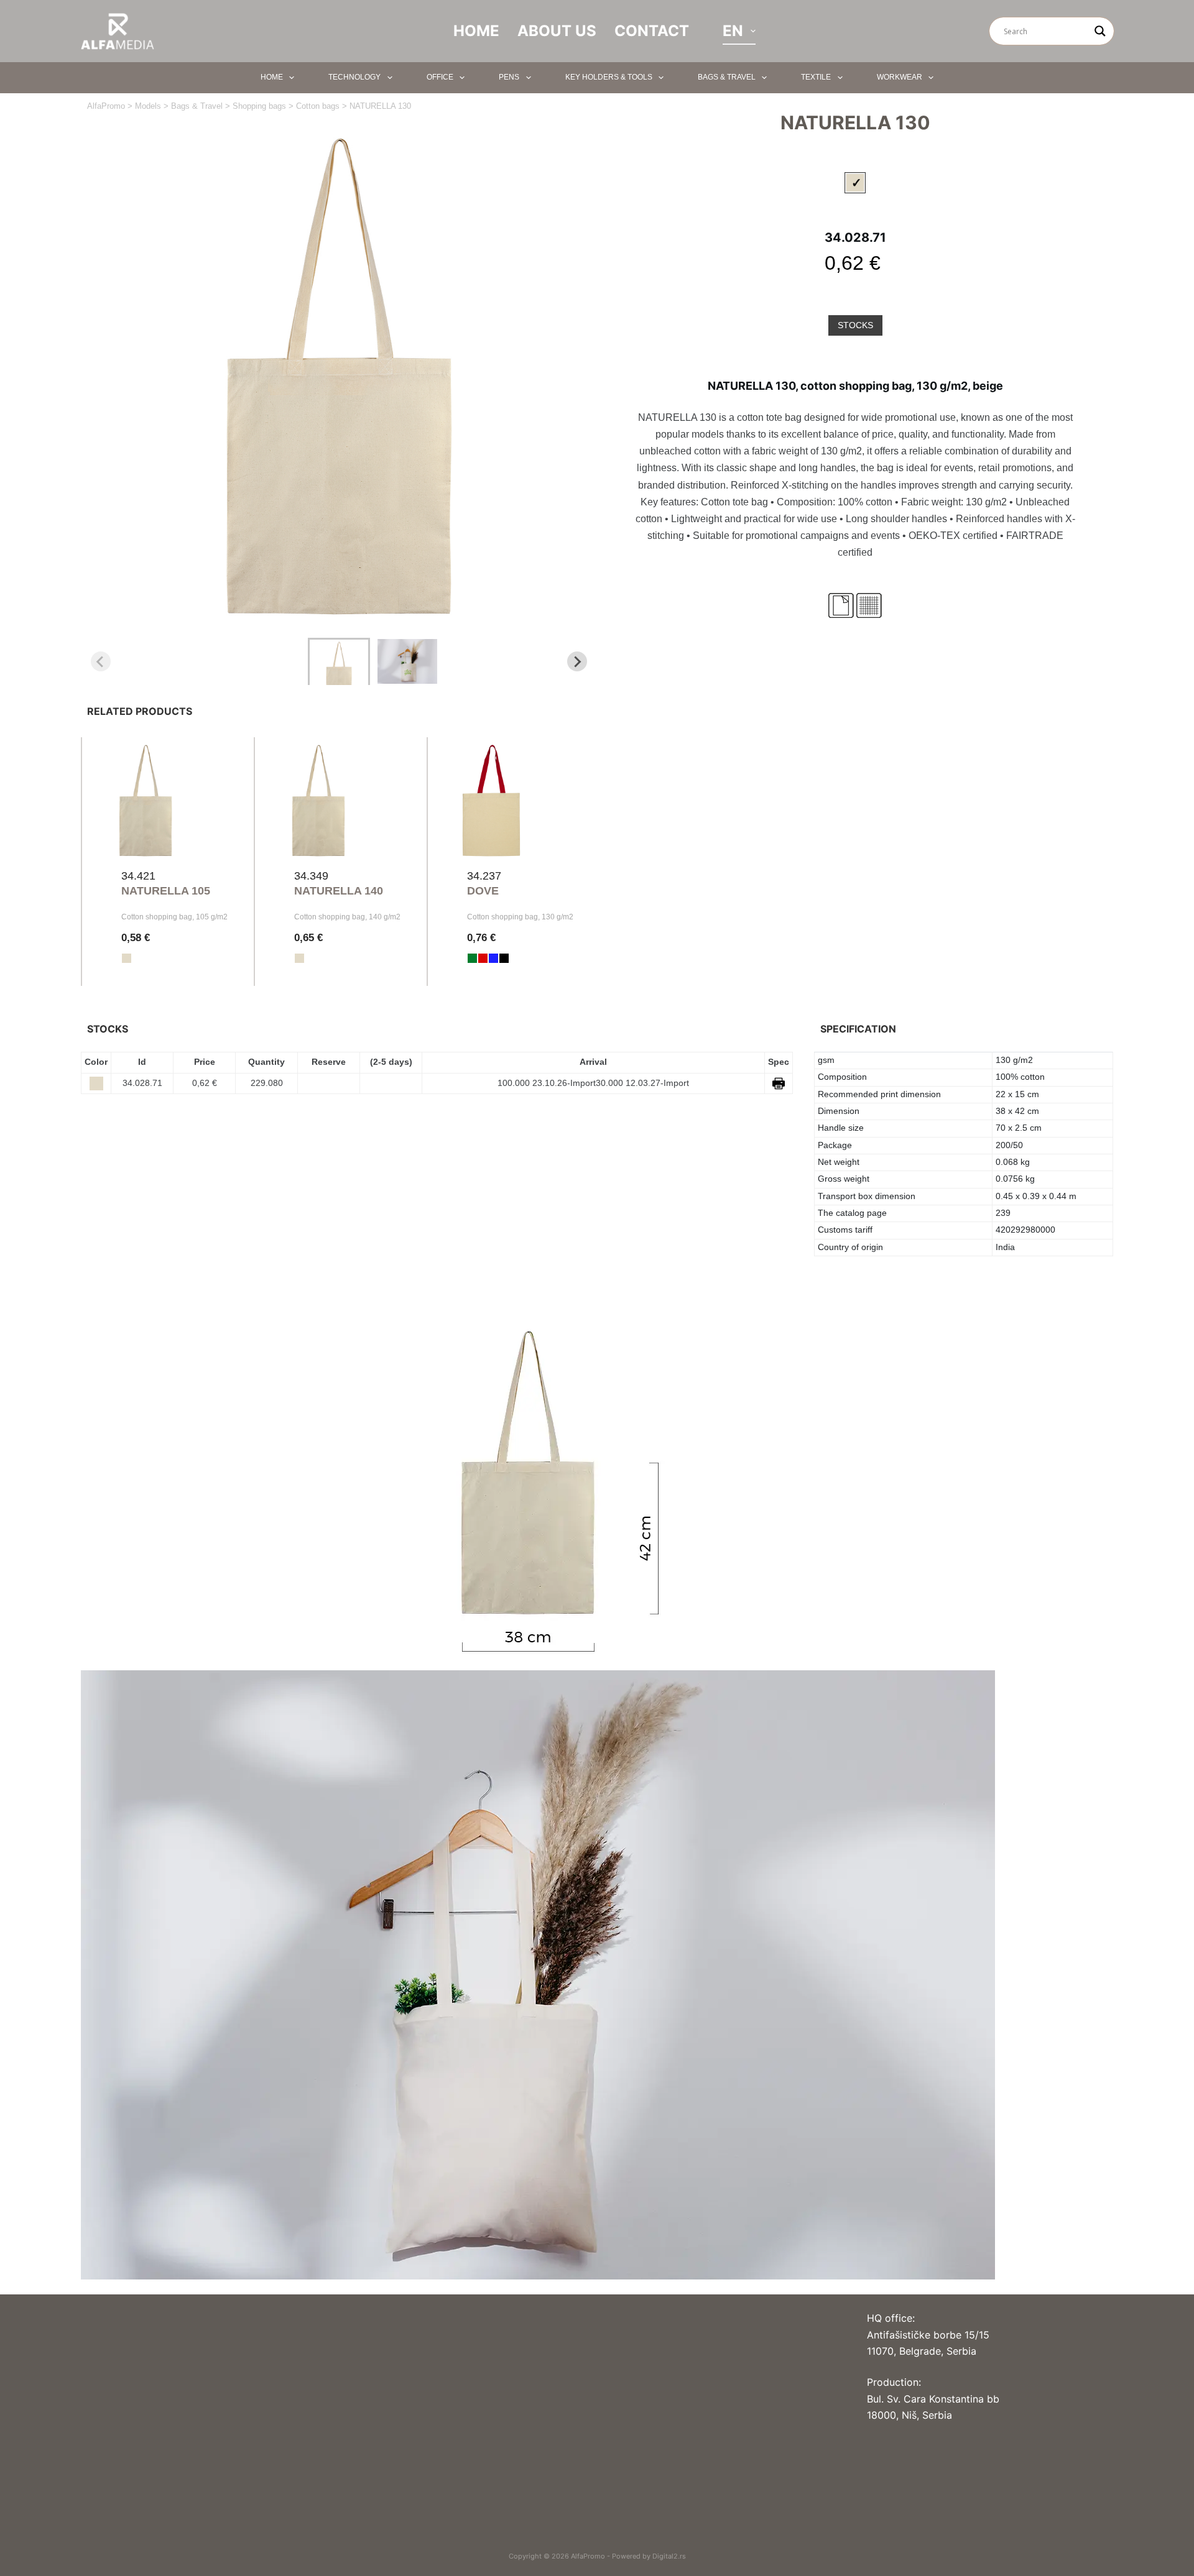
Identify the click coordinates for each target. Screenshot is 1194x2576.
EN (733, 31)
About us (557, 31)
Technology (354, 77)
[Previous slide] (101, 661)
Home (476, 31)
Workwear (900, 77)
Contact (652, 31)
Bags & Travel (727, 77)
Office (440, 77)
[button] (339, 661)
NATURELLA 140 (339, 891)
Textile (816, 77)
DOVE (483, 891)
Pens (509, 77)
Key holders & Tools (609, 77)
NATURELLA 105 (166, 891)
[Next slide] (577, 661)
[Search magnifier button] (1100, 31)
